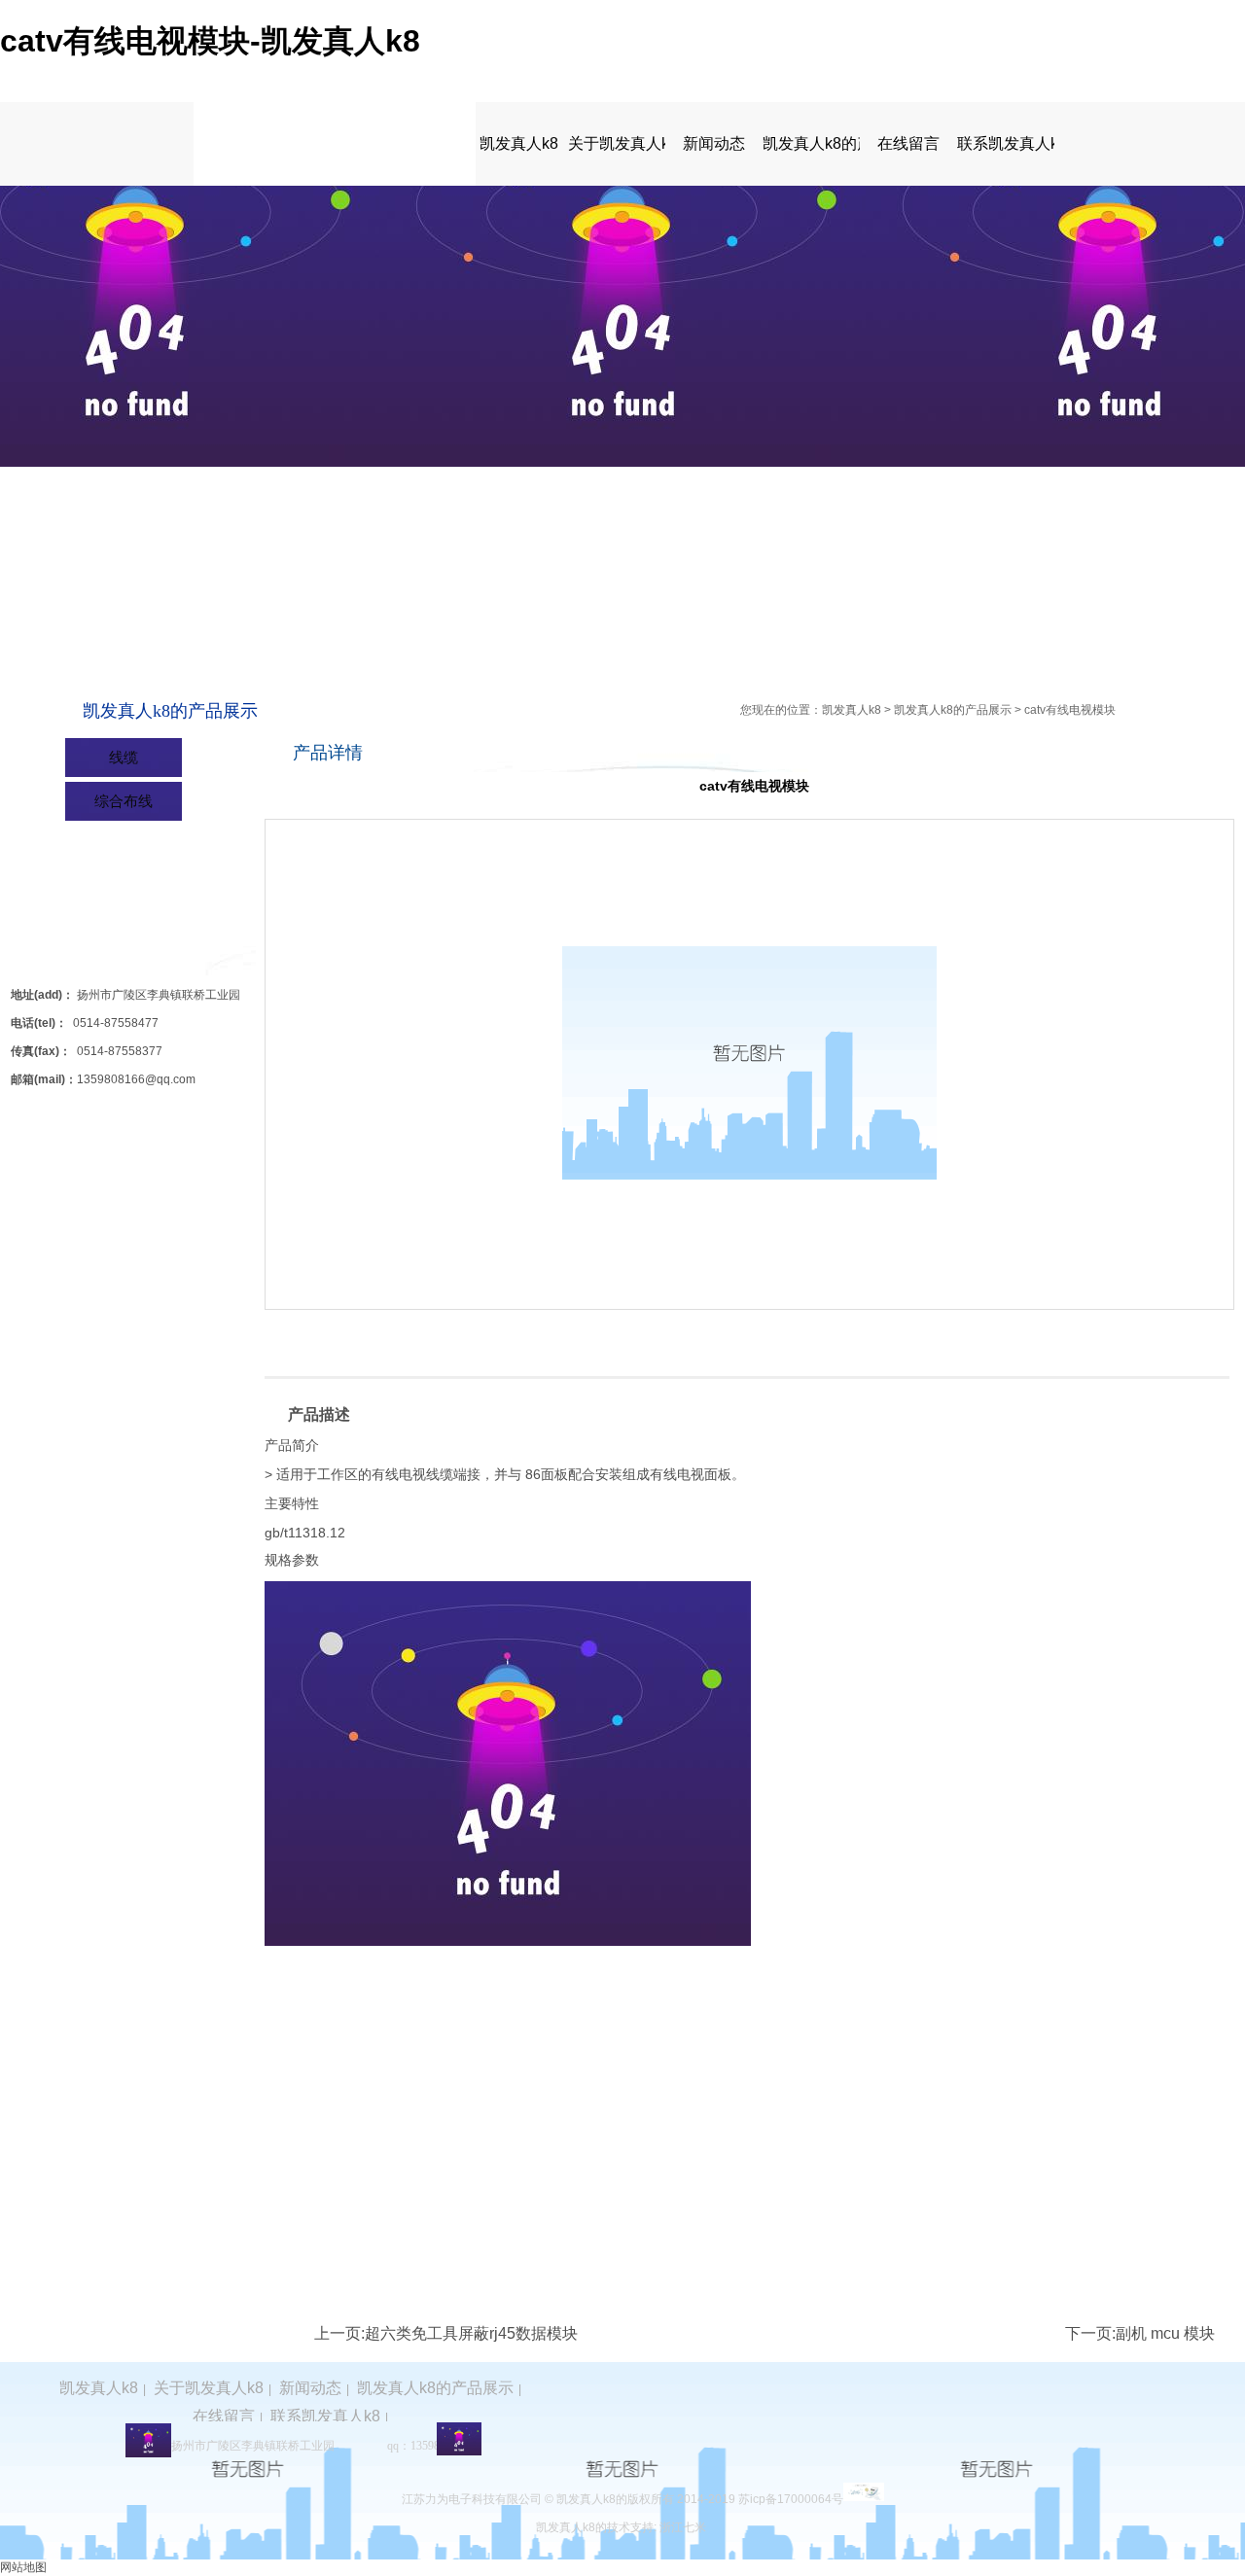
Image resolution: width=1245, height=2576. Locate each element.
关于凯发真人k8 (617, 143)
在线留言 (908, 143)
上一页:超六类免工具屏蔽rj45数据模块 (446, 2333)
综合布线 (124, 801)
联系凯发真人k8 (1006, 143)
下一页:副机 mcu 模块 (1140, 2333)
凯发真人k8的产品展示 (811, 143)
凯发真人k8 (519, 143)
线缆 (124, 757)
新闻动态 (714, 143)
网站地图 (23, 2567)
